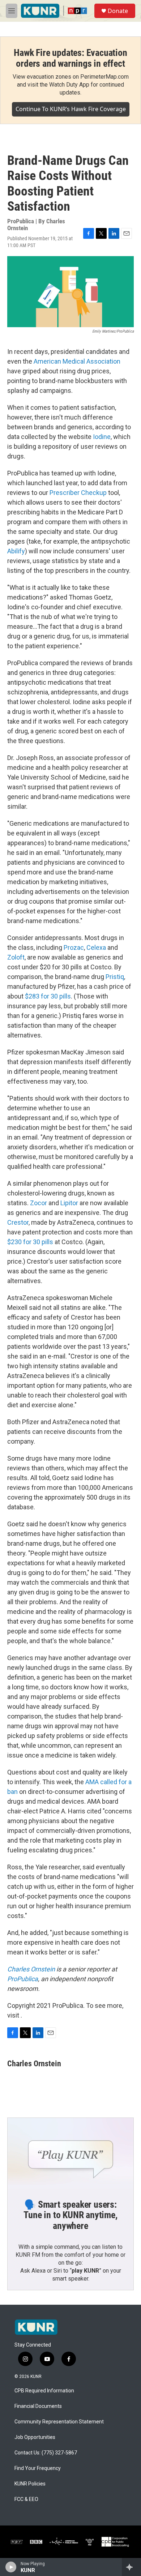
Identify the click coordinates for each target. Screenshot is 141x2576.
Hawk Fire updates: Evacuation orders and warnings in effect (70, 58)
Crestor (18, 1222)
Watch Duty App (69, 85)
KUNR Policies (30, 2484)
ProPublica (23, 1979)
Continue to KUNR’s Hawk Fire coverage (71, 109)
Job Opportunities (35, 2437)
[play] (11, 2567)
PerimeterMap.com (104, 77)
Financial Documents (38, 2406)
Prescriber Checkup (78, 493)
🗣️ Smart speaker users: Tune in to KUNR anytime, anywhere (70, 2215)
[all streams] (131, 2567)
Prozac (74, 947)
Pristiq (115, 977)
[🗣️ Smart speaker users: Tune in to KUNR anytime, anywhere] (70, 2153)
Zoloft (16, 957)
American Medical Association (77, 361)
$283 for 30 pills (48, 996)
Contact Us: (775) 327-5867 (46, 2453)
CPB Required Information (44, 2391)
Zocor (39, 1203)
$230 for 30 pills (30, 1242)
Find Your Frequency (38, 2468)
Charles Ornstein (31, 1969)
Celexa (96, 947)
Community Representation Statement (59, 2422)
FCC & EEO (26, 2499)
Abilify (16, 551)
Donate (118, 11)
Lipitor (69, 1203)
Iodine (102, 437)
